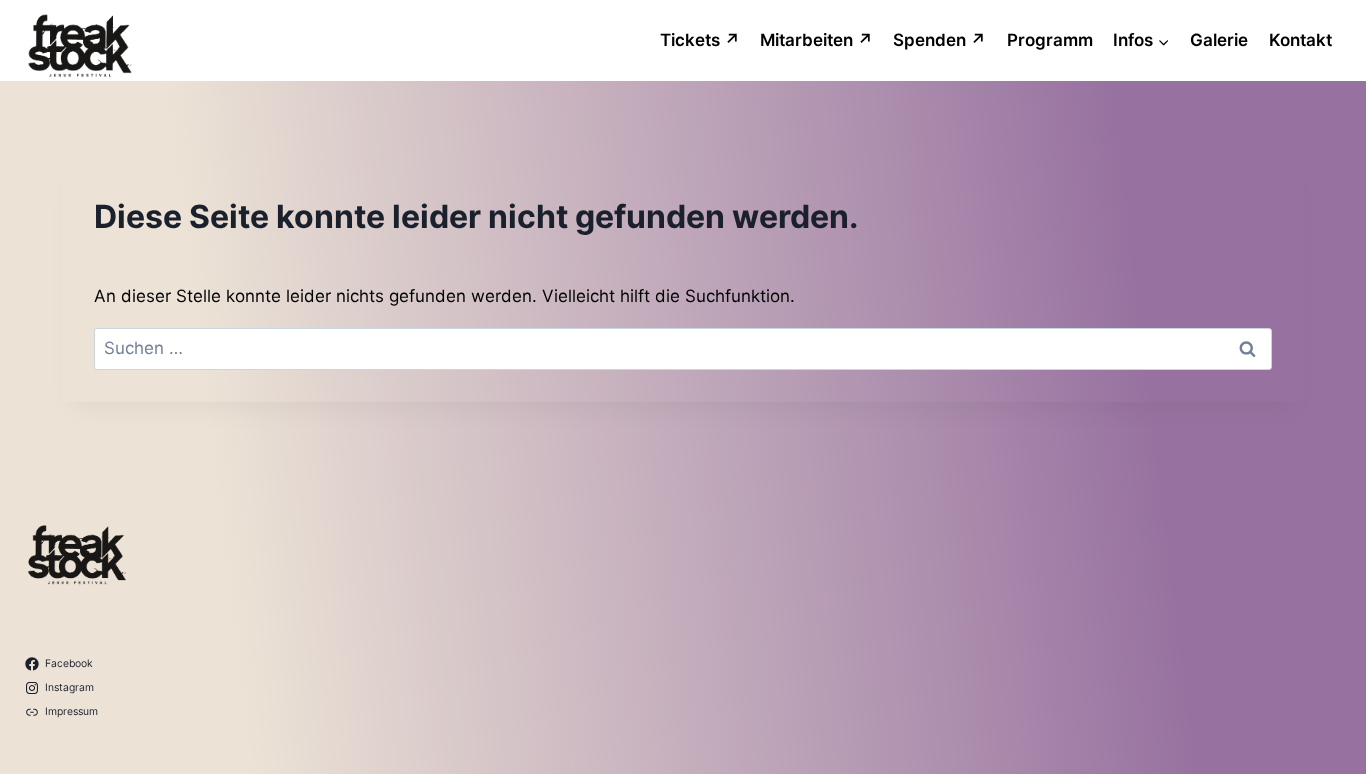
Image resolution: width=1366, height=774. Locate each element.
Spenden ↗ (939, 40)
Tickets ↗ (700, 40)
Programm (1050, 40)
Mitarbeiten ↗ (816, 40)
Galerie (1219, 40)
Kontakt (1300, 40)
